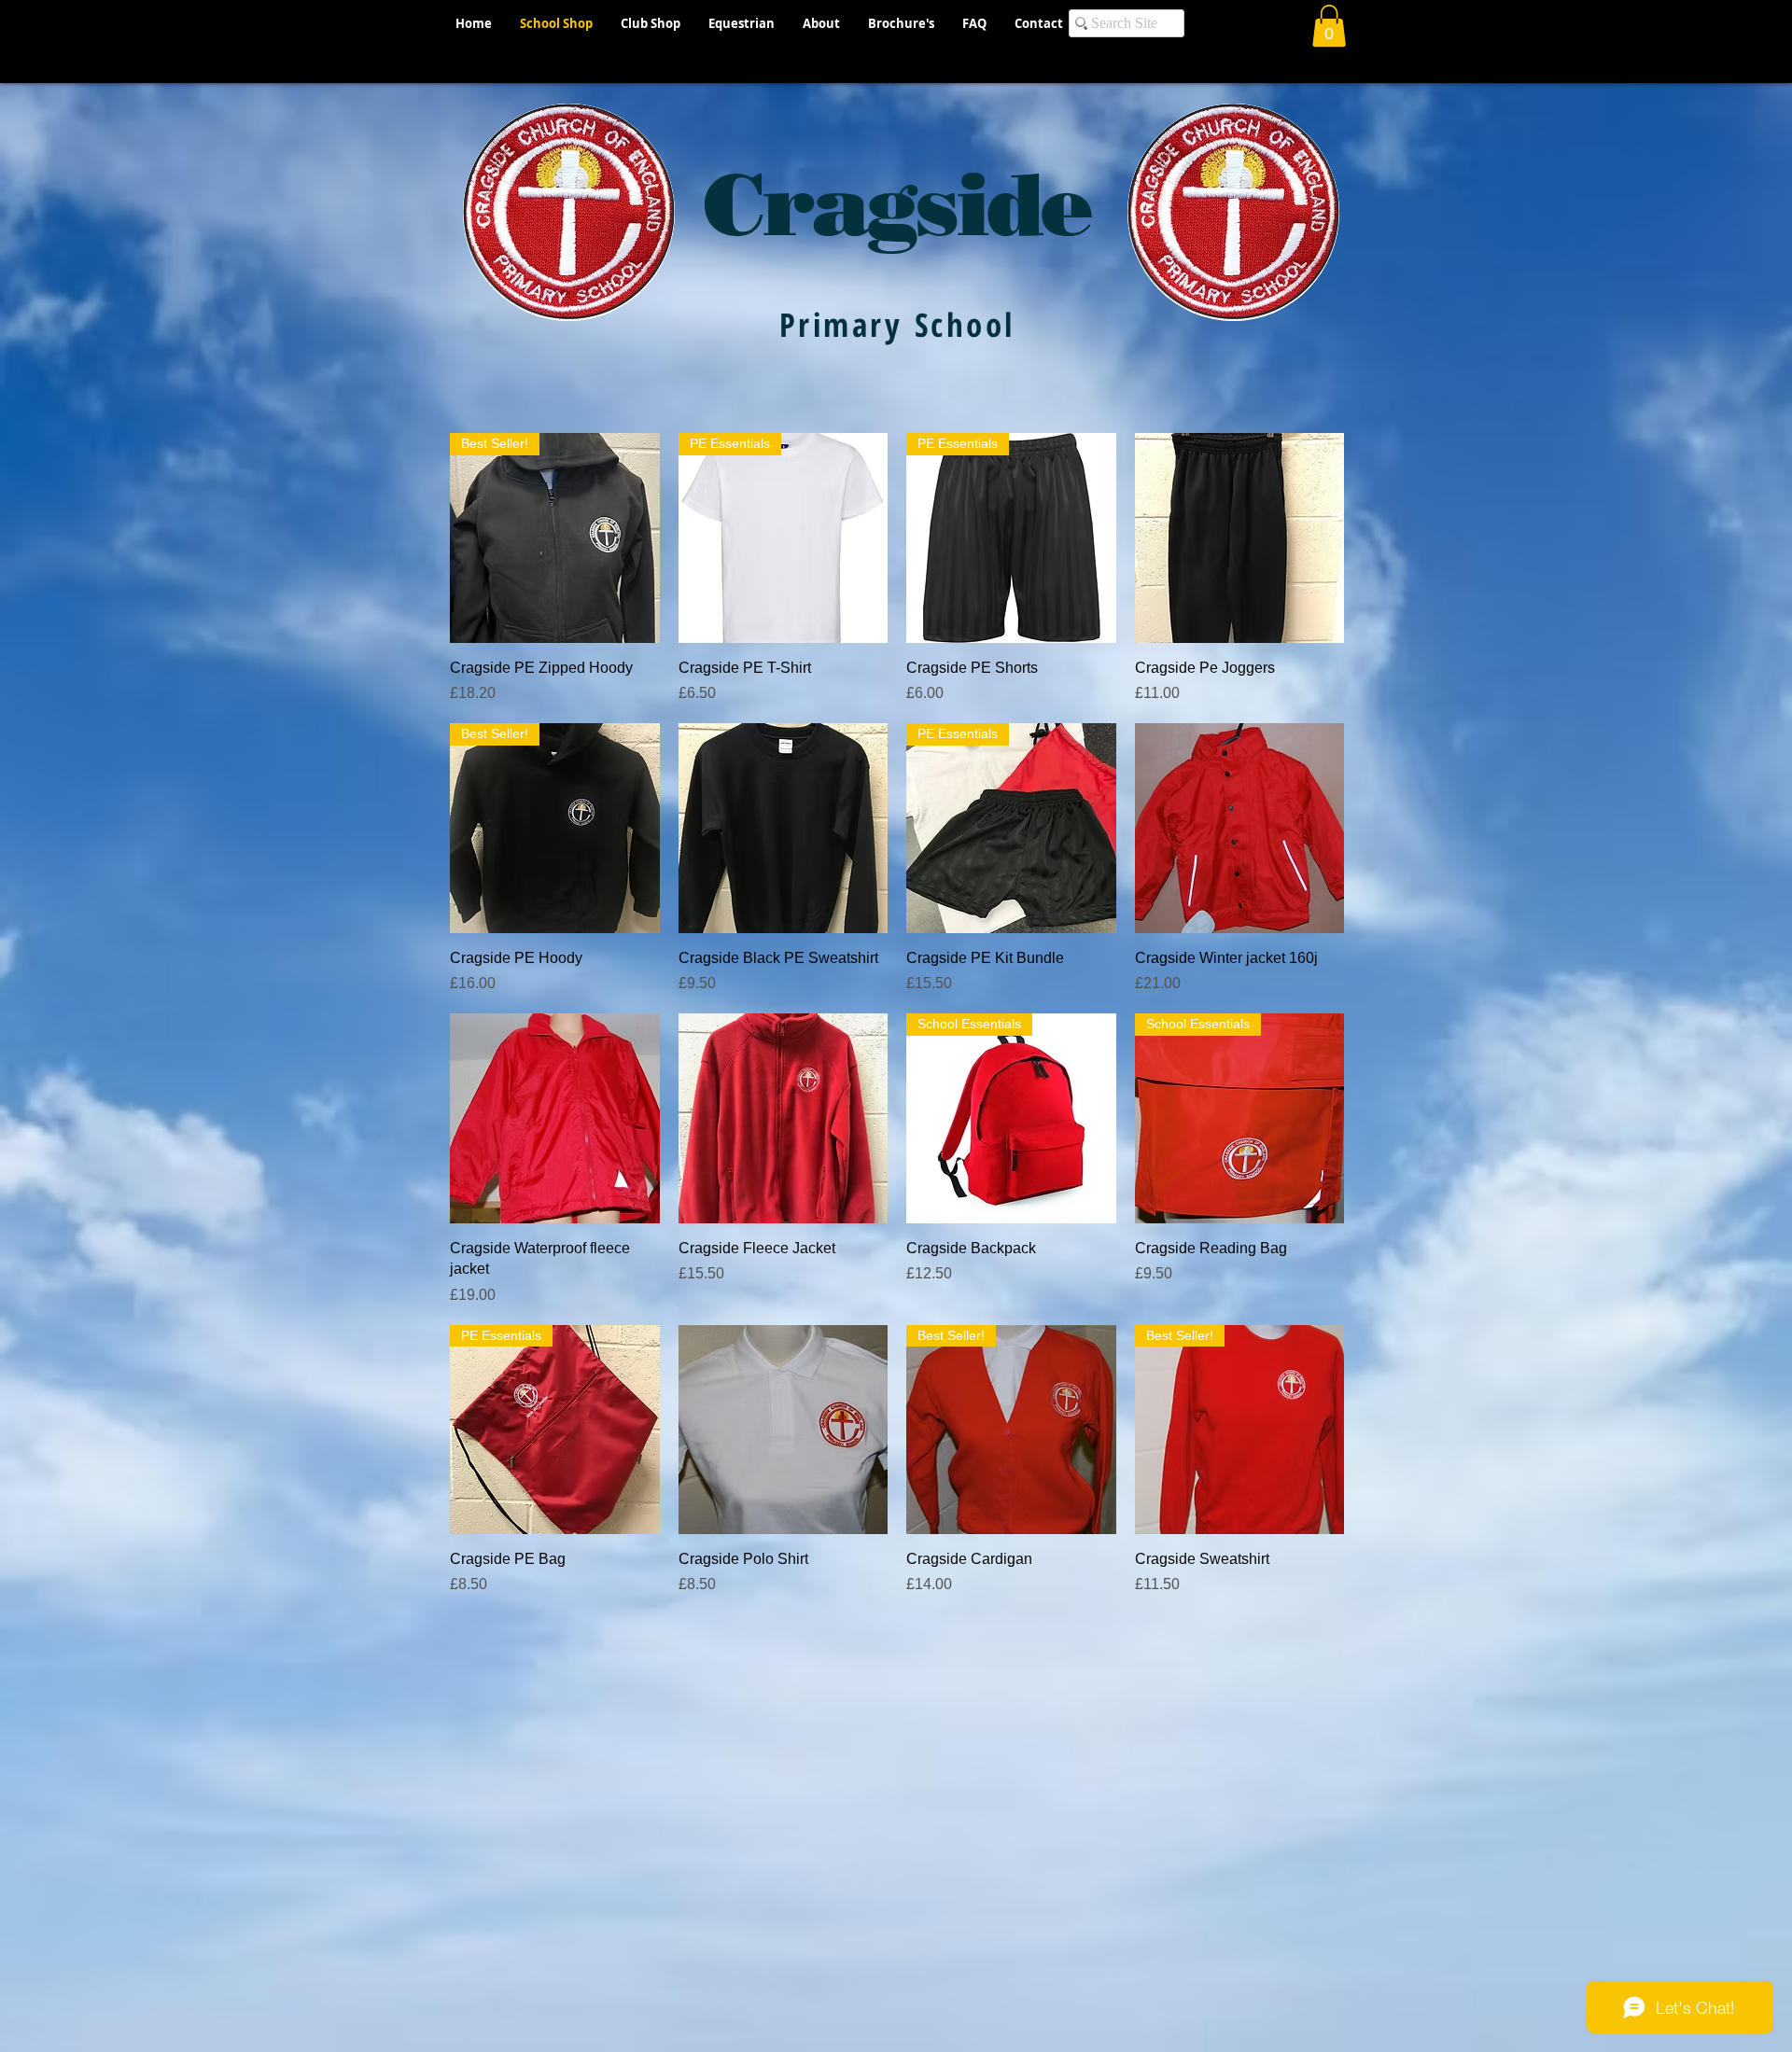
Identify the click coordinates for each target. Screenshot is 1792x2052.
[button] (1329, 26)
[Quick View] (1240, 538)
